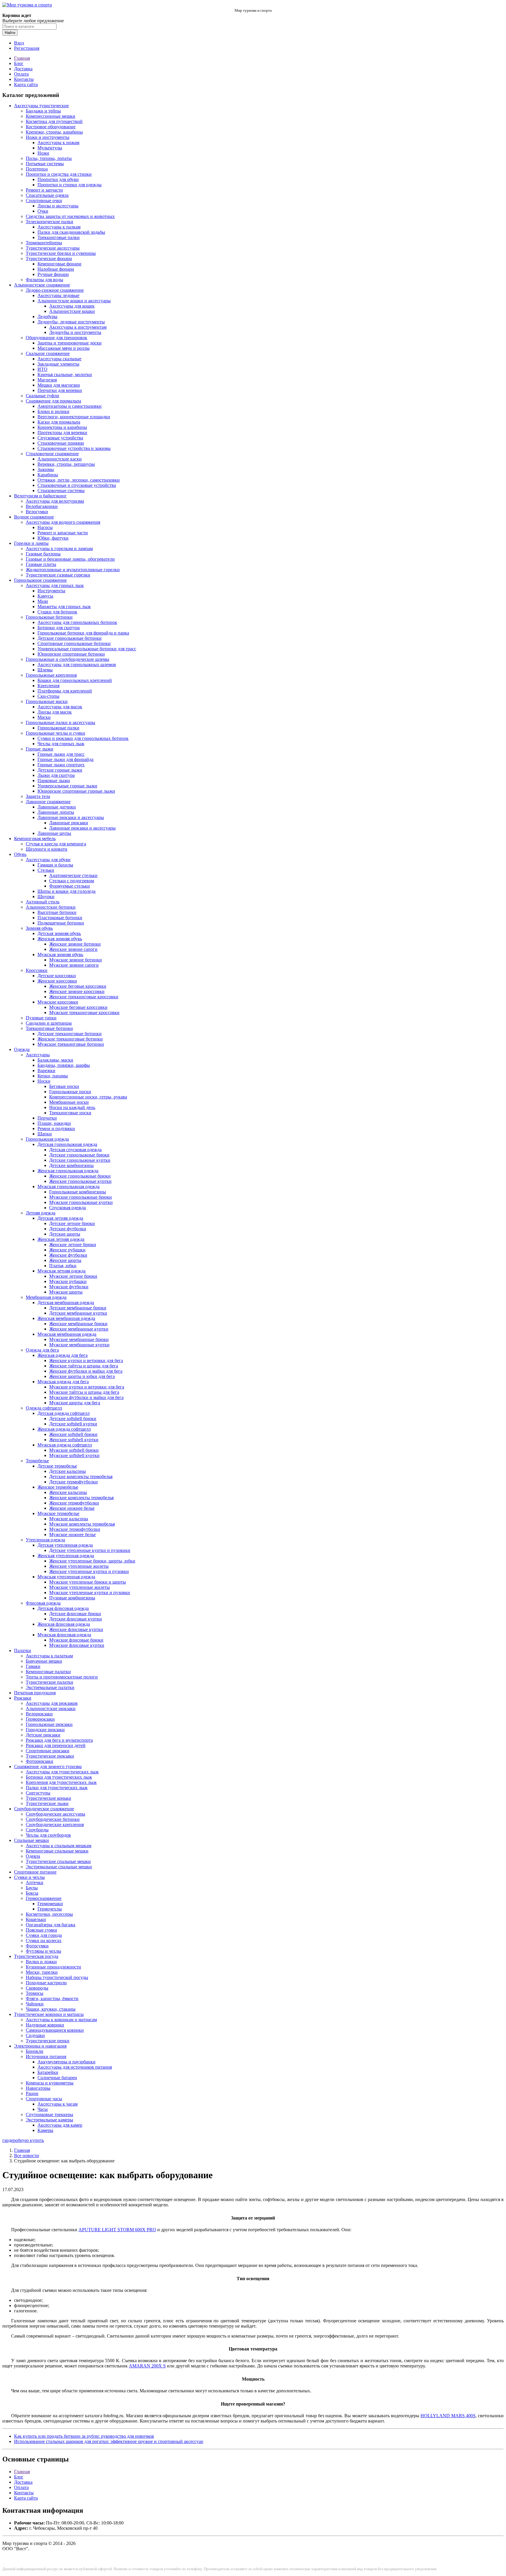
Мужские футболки (69, 1287)
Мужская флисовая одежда (64, 1635)
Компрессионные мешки (51, 116)
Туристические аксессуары (53, 248)
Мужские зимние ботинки (76, 960)
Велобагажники (42, 506)
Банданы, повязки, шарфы (64, 1065)
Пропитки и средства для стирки (59, 174)
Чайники (35, 2004)
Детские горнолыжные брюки (79, 1155)
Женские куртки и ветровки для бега (86, 1360)
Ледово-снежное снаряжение (55, 290)
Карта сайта (26, 85)
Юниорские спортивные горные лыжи (76, 791)
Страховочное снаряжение (52, 454)
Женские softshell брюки (73, 1434)
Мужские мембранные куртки (79, 1345)
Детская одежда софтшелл (64, 1413)
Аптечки (35, 1882)
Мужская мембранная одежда (67, 1334)
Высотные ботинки (57, 912)
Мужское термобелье (58, 1513)
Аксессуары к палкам (59, 227)
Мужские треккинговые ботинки (71, 1044)
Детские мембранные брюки (78, 1308)
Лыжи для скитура (56, 775)
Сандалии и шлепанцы (49, 1023)
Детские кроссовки (57, 976)
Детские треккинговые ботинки (70, 1034)
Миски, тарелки (42, 1972)
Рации (32, 2093)
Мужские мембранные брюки (79, 1339)
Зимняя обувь (39, 928)
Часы (43, 2109)
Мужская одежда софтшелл (65, 1445)
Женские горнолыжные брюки (80, 1176)
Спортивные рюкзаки (48, 1751)
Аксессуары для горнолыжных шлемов (77, 665)
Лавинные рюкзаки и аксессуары (71, 817)
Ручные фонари (53, 274)
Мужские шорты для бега (75, 1403)
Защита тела (38, 796)
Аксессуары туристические (41, 106)
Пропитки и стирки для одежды (70, 185)
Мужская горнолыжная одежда (69, 1187)
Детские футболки (68, 1229)
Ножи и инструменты (48, 137)
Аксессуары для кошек (72, 306)
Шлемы (45, 670)
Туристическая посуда (36, 1956)
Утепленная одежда (45, 1540)
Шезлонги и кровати (47, 849)
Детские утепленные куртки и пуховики (90, 1550)
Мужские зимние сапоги (74, 965)
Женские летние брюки (73, 1245)
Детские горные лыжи (60, 770)
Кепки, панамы (53, 1076)
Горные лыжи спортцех (61, 765)
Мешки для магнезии (59, 385)
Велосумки (37, 512)
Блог (19, 63)
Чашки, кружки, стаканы (51, 2009)
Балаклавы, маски (55, 1060)
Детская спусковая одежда (75, 1150)
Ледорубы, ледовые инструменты (71, 322)
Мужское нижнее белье (72, 1534)
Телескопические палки (49, 222)
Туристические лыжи (47, 1803)
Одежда (22, 1049)
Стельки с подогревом (72, 881)
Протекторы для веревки (62, 433)
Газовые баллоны (43, 554)
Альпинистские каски (60, 459)
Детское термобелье (57, 1466)
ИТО (42, 369)
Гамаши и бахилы (55, 865)
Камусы (45, 596)
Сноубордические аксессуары (55, 1814)
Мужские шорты (66, 1292)
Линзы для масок (55, 712)
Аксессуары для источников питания (75, 2067)
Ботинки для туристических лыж (59, 1777)
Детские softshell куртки (73, 1424)
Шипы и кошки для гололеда (66, 891)
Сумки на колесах (44, 1940)
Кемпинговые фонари (59, 264)
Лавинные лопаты (56, 812)
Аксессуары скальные (59, 359)
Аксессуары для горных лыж (55, 585)
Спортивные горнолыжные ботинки (74, 643)
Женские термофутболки (74, 1503)
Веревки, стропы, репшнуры (66, 464)
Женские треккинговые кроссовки (84, 997)
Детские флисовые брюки (75, 1614)
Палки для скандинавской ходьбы (71, 232)
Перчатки (47, 1118)
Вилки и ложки (41, 1962)
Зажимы (46, 469)
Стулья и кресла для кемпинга (56, 844)
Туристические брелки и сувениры (61, 253)
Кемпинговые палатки (48, 1672)
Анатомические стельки (73, 875)
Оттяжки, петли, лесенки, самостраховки (79, 480)
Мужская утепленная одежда (66, 1577)
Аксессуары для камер (60, 2125)
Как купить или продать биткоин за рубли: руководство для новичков (84, 2436)
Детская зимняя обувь (59, 933)
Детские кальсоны (67, 1471)
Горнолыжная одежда (47, 1139)
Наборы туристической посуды (57, 1977)
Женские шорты (65, 1260)
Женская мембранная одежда (66, 1318)
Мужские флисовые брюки (76, 1640)
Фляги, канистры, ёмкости (52, 1998)
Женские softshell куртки (74, 1440)
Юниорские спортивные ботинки (71, 654)
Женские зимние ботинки (75, 944)
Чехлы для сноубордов (48, 1835)
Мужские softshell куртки (74, 1455)
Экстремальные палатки (50, 1687)
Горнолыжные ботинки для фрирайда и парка (83, 633)
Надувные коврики (45, 2025)
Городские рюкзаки (45, 1730)
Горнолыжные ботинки (49, 617)
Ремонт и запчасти (44, 190)
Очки (43, 211)
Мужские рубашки (68, 1281)
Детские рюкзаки (43, 1735)
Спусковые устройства (60, 438)
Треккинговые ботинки (49, 1028)
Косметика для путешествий (54, 121)
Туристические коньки (48, 1798)
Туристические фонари (49, 259)
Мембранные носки (69, 1102)
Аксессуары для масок (60, 707)
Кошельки (36, 1919)
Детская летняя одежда (60, 1218)
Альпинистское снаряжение (42, 285)
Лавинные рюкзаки (69, 823)
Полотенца (37, 169)
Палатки (23, 1650)
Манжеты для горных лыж (64, 607)
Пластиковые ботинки (60, 918)
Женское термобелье (58, 1487)
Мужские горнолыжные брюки (81, 1197)
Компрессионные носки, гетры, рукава (88, 1097)
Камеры (45, 2130)
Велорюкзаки (39, 1714)
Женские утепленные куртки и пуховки (89, 1571)
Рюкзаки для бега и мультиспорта (59, 1740)
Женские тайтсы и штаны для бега (84, 1366)
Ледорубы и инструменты (75, 332)
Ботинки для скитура (59, 628)
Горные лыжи (40, 749)
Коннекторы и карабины (62, 427)
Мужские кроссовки (58, 1002)
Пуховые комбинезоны (72, 1598)
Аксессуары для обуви (48, 860)
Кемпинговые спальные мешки (57, 1851)
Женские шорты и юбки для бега (82, 1376)
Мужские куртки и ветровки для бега (87, 1387)
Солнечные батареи (57, 2078)
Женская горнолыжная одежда (68, 1171)
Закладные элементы (58, 364)
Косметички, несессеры (49, 1914)
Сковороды (37, 1988)
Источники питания (46, 2056)
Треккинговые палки (59, 237)
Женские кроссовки (57, 981)
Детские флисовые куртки (76, 1619)
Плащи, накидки (54, 1123)
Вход (19, 43)
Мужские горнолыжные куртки (81, 1202)
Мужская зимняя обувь (60, 955)
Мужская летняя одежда (61, 1271)
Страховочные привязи (61, 443)
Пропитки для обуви (58, 179)
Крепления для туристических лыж (61, 1782)
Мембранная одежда (46, 1297)
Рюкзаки (23, 1698)
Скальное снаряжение (48, 353)
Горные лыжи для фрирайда (65, 759)
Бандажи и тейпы (43, 111)
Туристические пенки (48, 2041)
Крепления (48, 686)
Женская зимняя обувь (60, 939)
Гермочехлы (50, 1909)
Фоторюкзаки (40, 1761)
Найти (10, 33)
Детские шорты (65, 1234)
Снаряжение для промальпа (53, 401)
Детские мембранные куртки (78, 1313)
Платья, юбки (63, 1266)
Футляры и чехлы (43, 1951)
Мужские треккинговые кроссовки (84, 1013)
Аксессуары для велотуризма (55, 501)
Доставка (23, 69)
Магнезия (47, 380)
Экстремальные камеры (49, 2120)
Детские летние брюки (72, 1223)
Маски (44, 717)
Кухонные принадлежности (53, 1967)
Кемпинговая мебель (35, 839)
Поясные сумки (41, 1930)
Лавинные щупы (54, 833)
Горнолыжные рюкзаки (49, 1724)
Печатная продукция (35, 1693)
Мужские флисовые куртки (77, 1645)
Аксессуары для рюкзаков (52, 1703)
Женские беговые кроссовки (78, 986)
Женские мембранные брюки (78, 1324)
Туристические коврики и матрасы (49, 2014)
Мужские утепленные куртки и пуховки (90, 1592)
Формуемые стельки (70, 886)
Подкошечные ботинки (61, 923)
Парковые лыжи (54, 781)
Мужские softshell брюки (74, 1450)
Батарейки (48, 2072)
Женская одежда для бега (63, 1355)
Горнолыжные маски (47, 701)
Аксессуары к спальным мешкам (59, 1846)
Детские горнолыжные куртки (80, 1160)
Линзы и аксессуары (58, 206)
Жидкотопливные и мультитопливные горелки (73, 570)
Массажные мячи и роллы (64, 348)
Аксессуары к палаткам (49, 1656)
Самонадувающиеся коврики (55, 2030)
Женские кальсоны (68, 1492)
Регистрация (27, 48)
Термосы (35, 1993)
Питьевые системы (45, 164)
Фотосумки (37, 1946)
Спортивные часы (44, 2099)
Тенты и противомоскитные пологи (62, 1677)
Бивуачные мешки (44, 1661)
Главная (22, 58)
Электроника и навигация (40, 2046)
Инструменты (51, 591)
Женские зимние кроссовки (77, 991)
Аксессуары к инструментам (78, 327)
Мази (43, 601)
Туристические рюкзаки (50, 1756)
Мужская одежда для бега (63, 1382)
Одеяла (33, 1856)
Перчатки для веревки (60, 390)
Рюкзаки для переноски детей (56, 1745)
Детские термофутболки (73, 1482)
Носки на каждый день (72, 1107)
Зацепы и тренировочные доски (70, 343)
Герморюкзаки (40, 1719)
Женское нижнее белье (72, 1508)
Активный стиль (43, 902)
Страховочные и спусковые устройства (77, 485)
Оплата (21, 74)
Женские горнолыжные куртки (80, 1181)
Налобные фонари (56, 269)
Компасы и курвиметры (50, 2083)
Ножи (43, 153)
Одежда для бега (42, 1350)
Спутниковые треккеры (49, 2114)
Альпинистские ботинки (51, 907)
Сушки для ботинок (57, 612)
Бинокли (35, 2051)
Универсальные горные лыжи (67, 786)
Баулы (32, 1888)
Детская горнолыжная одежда (67, 1144)
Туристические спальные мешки (58, 1861)
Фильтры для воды (45, 280)
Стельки (46, 870)
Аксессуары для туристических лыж (62, 1772)
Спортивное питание (35, 1872)
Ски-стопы (48, 696)
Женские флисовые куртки (76, 1629)
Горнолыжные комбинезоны (78, 1192)
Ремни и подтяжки (56, 1129)
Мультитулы (50, 148)
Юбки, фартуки (53, 538)
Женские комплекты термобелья (81, 1498)
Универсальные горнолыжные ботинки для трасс (87, 649)
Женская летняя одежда (61, 1239)
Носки (44, 1081)
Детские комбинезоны (71, 1165)
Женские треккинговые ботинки (70, 1039)
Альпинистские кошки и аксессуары (74, 301)
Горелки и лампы (31, 543)
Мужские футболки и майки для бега (86, 1397)
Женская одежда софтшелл (64, 1429)
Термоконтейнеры (44, 243)
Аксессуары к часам (58, 2104)
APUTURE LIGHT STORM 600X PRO (117, 2230)
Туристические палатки (49, 1682)
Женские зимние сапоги (73, 949)
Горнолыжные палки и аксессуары (60, 723)
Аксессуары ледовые (58, 295)
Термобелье (37, 1461)
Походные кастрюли (46, 1983)
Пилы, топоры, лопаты (49, 158)
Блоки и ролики (53, 411)
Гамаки (33, 1666)
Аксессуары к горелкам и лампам (59, 549)
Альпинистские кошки (72, 311)
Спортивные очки (44, 201)
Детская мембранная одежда (66, 1302)
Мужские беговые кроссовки (78, 1007)
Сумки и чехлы (29, 1877)
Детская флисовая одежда (63, 1608)
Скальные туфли (42, 396)
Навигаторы (38, 2088)
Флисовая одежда (43, 1603)
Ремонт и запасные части (63, 533)
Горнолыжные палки (58, 728)
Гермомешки (50, 1904)
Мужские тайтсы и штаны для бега (84, 1392)
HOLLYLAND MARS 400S (448, 2416)
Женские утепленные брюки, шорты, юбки (92, 1561)
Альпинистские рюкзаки (51, 1708)
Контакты (24, 79)
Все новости (27, 2156)
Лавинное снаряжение (48, 802)
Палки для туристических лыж (57, 1788)
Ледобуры (47, 317)
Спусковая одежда (67, 1208)
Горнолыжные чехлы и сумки (55, 733)
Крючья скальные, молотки (65, 375)
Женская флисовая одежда (64, 1624)
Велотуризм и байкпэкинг (40, 496)
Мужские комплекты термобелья (82, 1524)
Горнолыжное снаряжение (40, 580)
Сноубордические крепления (55, 1824)
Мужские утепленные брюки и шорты (88, 1582)
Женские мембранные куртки (79, 1329)
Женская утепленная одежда (66, 1556)
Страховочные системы (61, 491)
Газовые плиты (41, 564)
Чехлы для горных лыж (61, 744)
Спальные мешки (31, 1840)
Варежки (46, 1071)
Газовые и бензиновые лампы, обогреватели (70, 559)
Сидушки (35, 2035)
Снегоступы (38, 1793)
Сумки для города (44, 1935)
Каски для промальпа (59, 422)
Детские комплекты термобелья (81, 1476)
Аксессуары (38, 1055)
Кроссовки (37, 970)
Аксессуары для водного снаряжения (63, 522)
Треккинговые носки (70, 1113)
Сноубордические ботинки (53, 1819)
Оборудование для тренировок (57, 338)
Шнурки (46, 897)
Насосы (45, 527)
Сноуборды (37, 1830)
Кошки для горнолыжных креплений (75, 680)
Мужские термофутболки (75, 1529)
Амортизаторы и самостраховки (70, 406)
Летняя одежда (41, 1213)
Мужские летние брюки (73, 1276)
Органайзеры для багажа (51, 1925)
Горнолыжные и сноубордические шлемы (67, 659)
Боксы (32, 1893)
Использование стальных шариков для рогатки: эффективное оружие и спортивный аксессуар (109, 2441)
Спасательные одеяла (47, 195)
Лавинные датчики (57, 807)
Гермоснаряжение (44, 1898)
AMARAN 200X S (147, 2366)
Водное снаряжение (34, 517)
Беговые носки (64, 1086)
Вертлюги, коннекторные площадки (74, 417)
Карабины (48, 475)
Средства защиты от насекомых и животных (70, 216)
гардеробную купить (23, 2140)
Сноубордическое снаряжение (44, 1809)
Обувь (20, 854)
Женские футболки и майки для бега (86, 1371)
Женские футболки (68, 1255)
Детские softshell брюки (73, 1418)
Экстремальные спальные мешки (59, 1867)
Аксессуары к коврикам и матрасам (61, 2020)
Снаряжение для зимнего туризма (48, 1766)
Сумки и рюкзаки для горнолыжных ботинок (83, 738)
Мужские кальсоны (69, 1519)
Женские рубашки (67, 1250)
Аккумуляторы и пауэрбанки (66, 2062)
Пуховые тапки (41, 1018)
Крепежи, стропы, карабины (54, 132)
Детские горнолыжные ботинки (70, 638)
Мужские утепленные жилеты (80, 1587)
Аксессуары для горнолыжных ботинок (77, 622)
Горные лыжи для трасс (61, 754)
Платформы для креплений (65, 691)
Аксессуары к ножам (58, 143)
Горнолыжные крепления (51, 675)
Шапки (45, 1134)
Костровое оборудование (51, 127)
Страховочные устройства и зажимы (74, 448)
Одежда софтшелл (44, 1408)
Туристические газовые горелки (58, 575)
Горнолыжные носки (70, 1092)
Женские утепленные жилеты (79, 1566)
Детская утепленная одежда (65, 1545)
